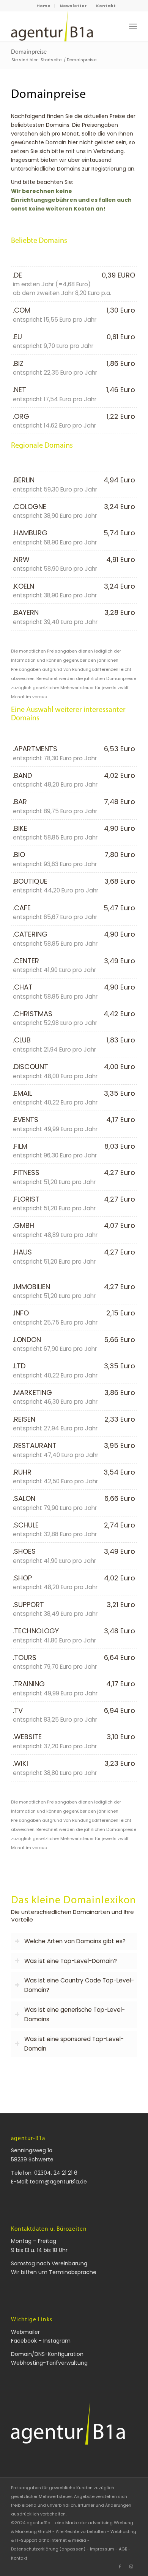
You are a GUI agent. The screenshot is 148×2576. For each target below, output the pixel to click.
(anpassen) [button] (72, 2549)
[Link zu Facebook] (120, 2566)
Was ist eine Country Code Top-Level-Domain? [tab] (79, 1985)
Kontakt (106, 6)
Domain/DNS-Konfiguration (47, 2354)
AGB (123, 2549)
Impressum (102, 2549)
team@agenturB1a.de (58, 2182)
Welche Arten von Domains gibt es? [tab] (75, 1941)
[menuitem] (44, 6)
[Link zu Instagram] (131, 2566)
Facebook (24, 2341)
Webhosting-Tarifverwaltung (49, 2363)
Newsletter (73, 6)
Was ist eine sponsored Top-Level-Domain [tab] (74, 2044)
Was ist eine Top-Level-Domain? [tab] (71, 1961)
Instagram (57, 2341)
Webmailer (25, 2332)
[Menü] (133, 26)
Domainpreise (29, 52)
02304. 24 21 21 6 (56, 2173)
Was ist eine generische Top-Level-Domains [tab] (75, 2014)
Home (43, 6)
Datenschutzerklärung (35, 2549)
